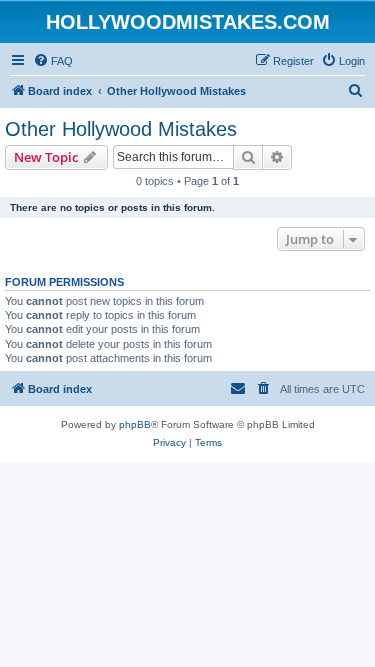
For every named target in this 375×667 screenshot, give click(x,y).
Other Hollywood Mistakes (121, 129)
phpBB (135, 424)
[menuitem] (53, 61)
